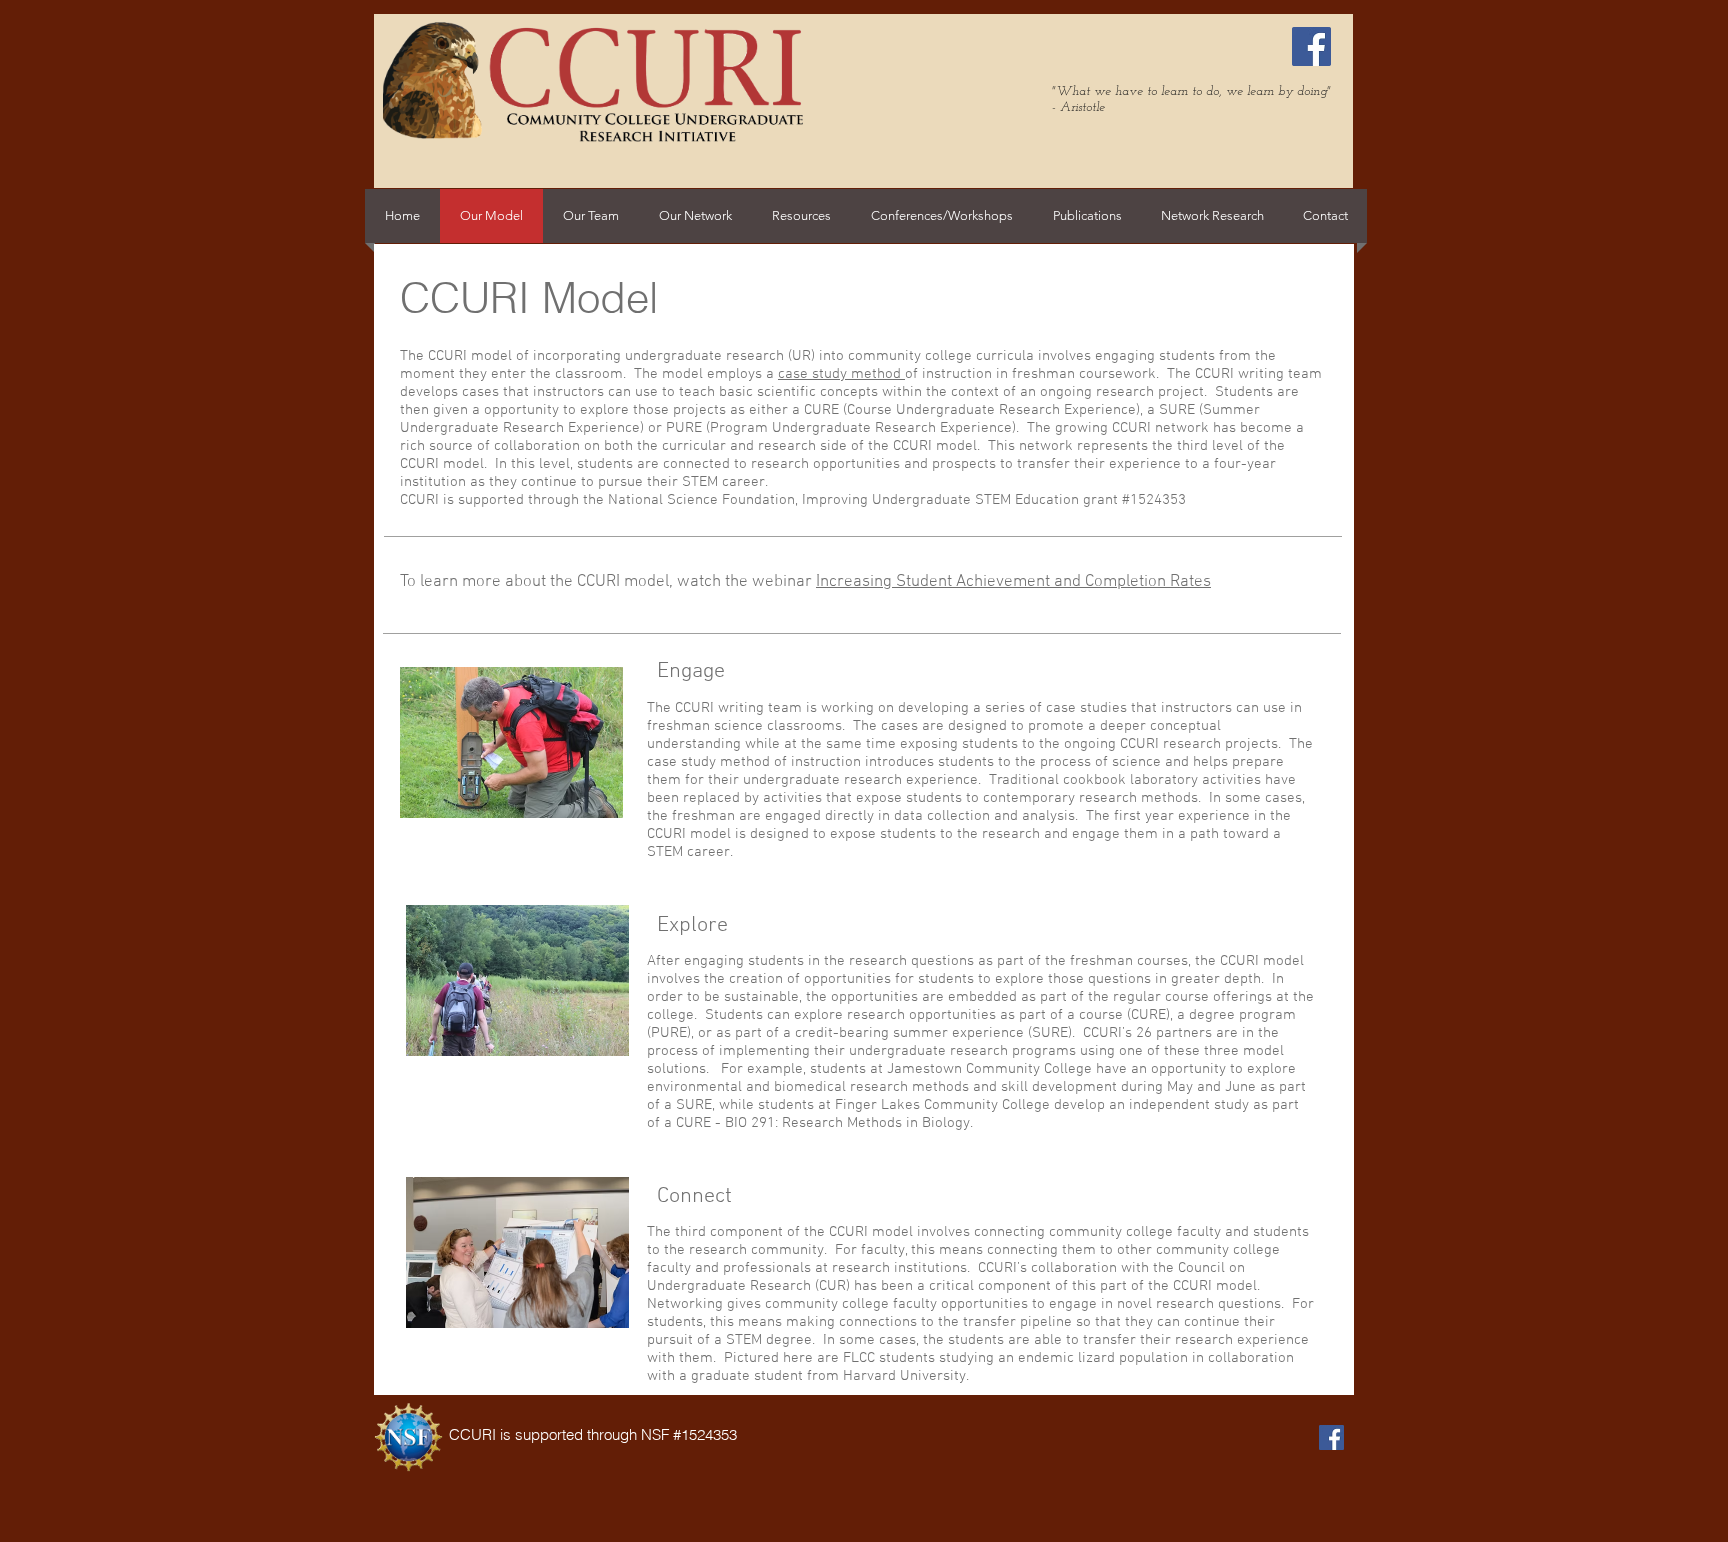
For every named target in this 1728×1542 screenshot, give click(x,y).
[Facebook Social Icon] (1311, 46)
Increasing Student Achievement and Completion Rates (1013, 582)
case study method (841, 374)
